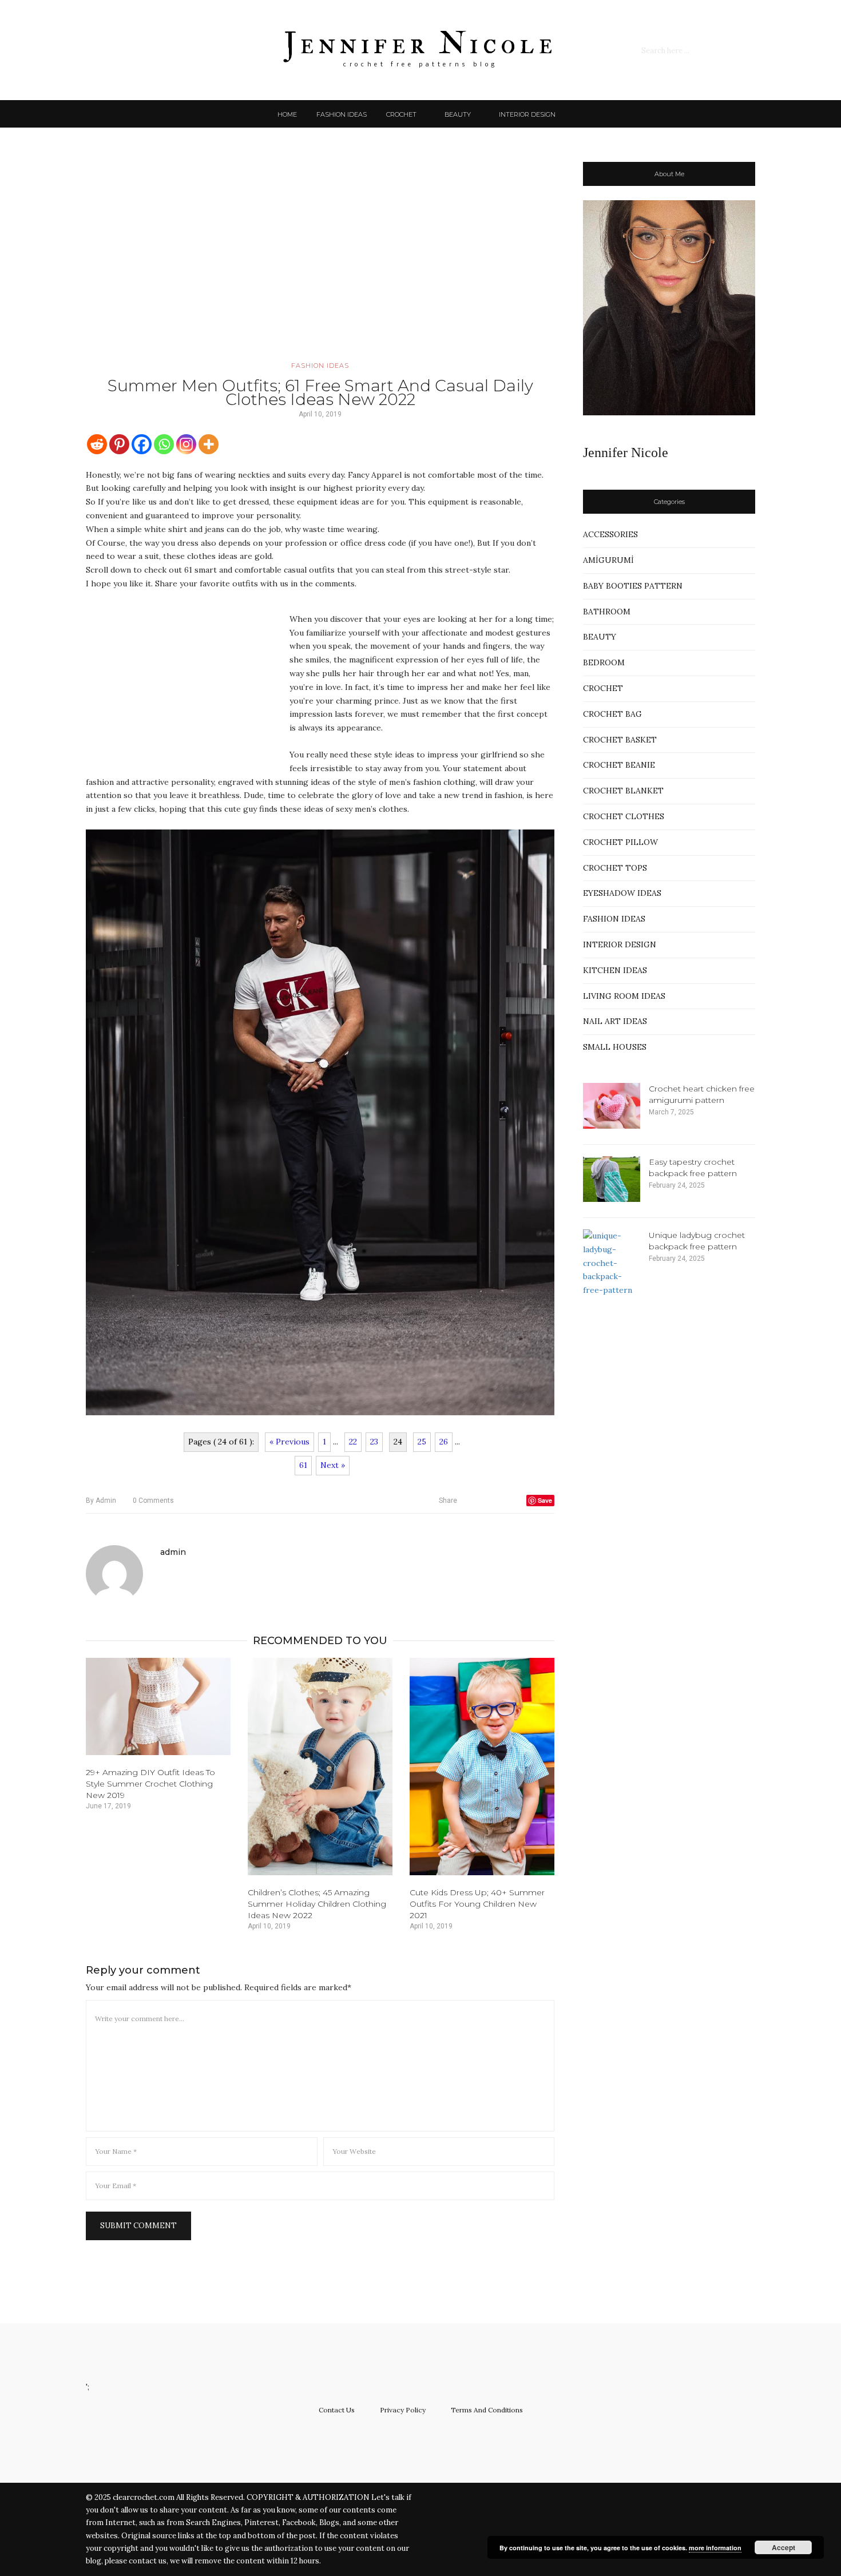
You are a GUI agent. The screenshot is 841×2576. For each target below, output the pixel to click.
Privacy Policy (403, 2410)
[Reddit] (97, 444)
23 (374, 1442)
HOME (287, 114)
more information (715, 2548)
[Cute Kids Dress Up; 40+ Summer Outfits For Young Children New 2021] (482, 1767)
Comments (153, 1501)
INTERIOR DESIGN (527, 114)
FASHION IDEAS (342, 114)
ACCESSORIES (610, 534)
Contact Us (337, 2410)
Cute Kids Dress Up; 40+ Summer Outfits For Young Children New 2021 (477, 1904)
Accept (784, 2547)
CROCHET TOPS (615, 868)
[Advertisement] (320, 260)
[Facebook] (142, 444)
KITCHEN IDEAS (615, 970)
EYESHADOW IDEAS (622, 893)
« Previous (289, 1442)
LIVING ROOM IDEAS (624, 996)
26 (444, 1442)
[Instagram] (186, 444)
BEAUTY (458, 114)
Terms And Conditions (487, 2410)
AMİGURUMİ (608, 560)
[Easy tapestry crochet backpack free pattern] (612, 1179)
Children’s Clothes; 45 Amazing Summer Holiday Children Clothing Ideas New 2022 (317, 1904)
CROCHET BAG (612, 714)
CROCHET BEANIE (619, 765)
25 (422, 1442)
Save (545, 1500)
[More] (209, 444)
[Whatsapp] (164, 444)
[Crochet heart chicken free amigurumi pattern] (612, 1106)
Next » (333, 1465)
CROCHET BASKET (620, 740)
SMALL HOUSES (615, 1047)
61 (303, 1465)
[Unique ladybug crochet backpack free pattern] (612, 1263)
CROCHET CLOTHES (624, 816)
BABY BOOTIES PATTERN (633, 586)
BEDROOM (604, 662)
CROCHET (401, 114)
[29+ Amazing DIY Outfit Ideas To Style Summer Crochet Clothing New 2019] (158, 1706)
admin (101, 1501)
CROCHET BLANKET (623, 791)
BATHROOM (607, 612)
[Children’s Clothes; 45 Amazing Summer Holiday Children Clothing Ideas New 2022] (320, 1767)
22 (353, 1442)
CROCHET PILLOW (620, 842)
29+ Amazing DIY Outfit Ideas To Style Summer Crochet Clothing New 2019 (150, 1784)
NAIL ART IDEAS (615, 1021)
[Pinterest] (119, 444)
